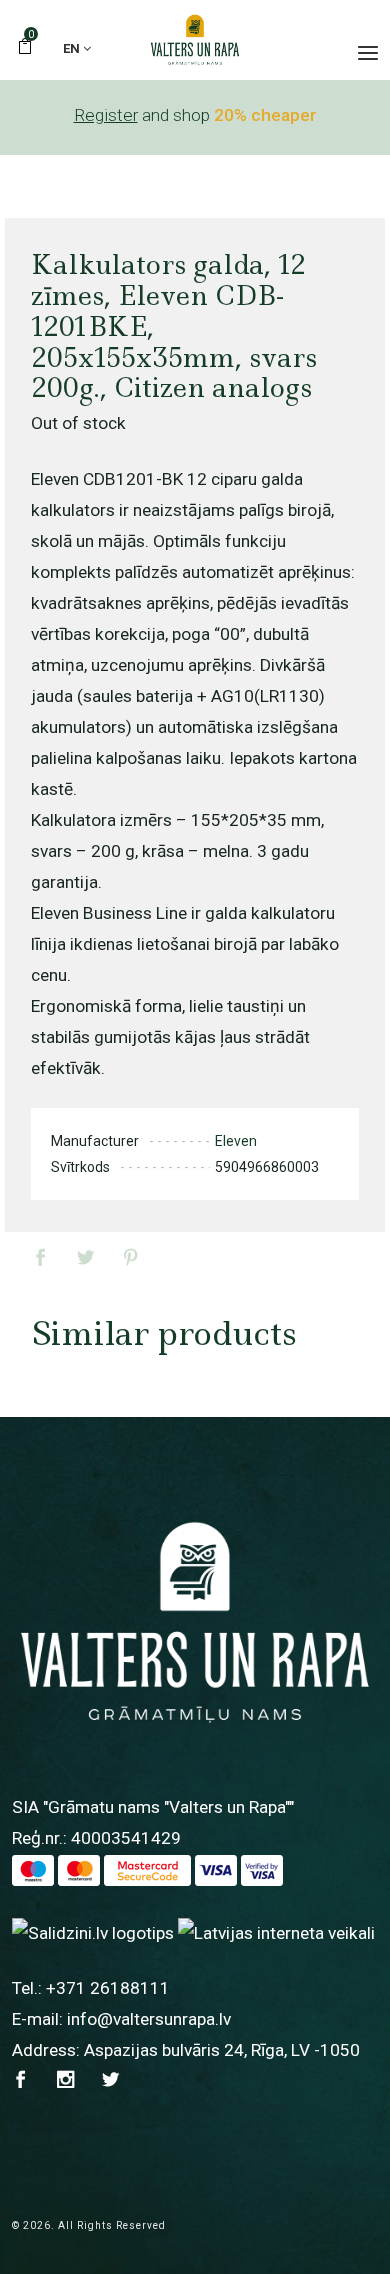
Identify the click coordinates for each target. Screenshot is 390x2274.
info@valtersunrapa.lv (149, 2019)
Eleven (236, 1141)
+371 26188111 (108, 1988)
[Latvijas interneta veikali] (276, 1932)
